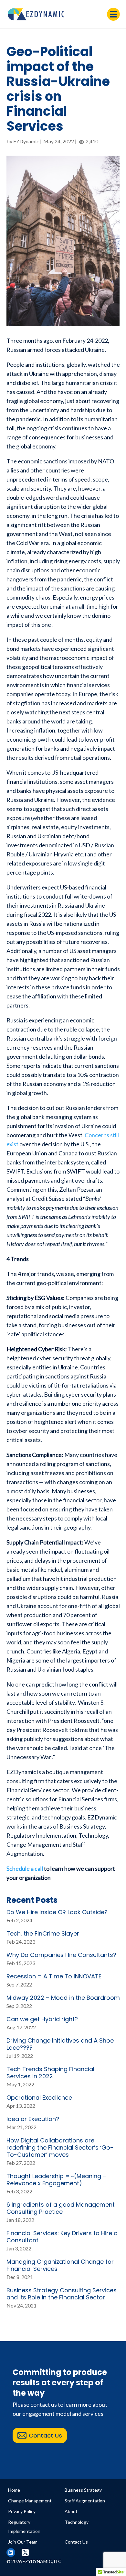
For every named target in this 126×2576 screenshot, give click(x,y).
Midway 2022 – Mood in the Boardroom (63, 1998)
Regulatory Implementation (24, 2527)
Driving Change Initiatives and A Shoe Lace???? (60, 2044)
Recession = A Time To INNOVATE (54, 1976)
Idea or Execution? (33, 2119)
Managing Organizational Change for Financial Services (60, 2265)
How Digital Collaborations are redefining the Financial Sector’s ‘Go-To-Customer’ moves (60, 2147)
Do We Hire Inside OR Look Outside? (57, 1912)
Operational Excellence (39, 2098)
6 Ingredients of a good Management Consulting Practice (61, 2208)
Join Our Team (23, 2542)
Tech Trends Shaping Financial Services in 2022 (50, 2073)
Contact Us (45, 2435)
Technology (77, 2522)
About (71, 2511)
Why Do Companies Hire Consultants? (61, 1955)
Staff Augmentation (85, 2501)
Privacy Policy (22, 2511)
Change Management (30, 2501)
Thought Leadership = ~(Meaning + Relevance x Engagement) (57, 2180)
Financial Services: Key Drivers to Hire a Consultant (62, 2237)
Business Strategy (83, 2490)
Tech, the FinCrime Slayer (43, 1933)
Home (14, 2490)
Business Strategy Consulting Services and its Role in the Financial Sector (62, 2294)
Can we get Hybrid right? (42, 2019)
